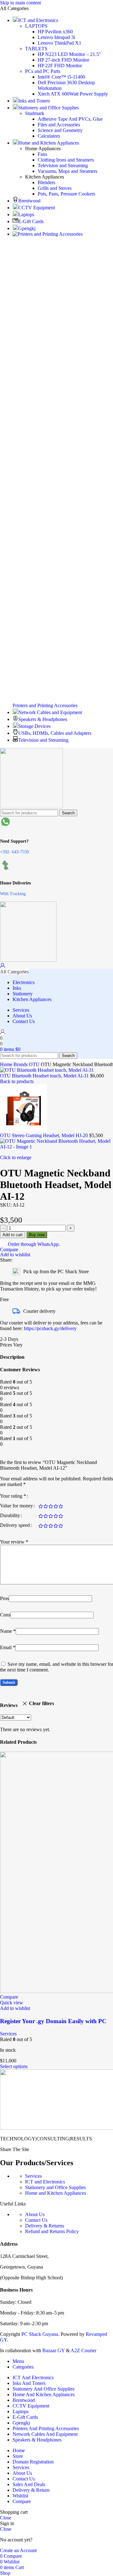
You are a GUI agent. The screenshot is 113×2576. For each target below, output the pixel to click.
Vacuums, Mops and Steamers (67, 171)
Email (8, 1647)
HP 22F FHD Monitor (60, 66)
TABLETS (36, 49)
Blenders (46, 182)
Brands (21, 1064)
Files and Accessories (59, 125)
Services (8, 2034)
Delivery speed (15, 1525)
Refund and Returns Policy (52, 2231)
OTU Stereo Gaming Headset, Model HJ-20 (45, 1135)
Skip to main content (20, 3)
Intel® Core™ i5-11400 (61, 77)
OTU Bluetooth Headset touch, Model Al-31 (45, 1076)
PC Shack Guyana (40, 2334)
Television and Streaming (63, 165)
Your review (14, 1542)
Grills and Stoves (55, 188)
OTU (35, 1064)
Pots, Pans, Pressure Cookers (66, 194)
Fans (42, 154)
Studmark (35, 113)
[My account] (3, 966)
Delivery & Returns (45, 2226)
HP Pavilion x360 (55, 32)
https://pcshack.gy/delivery (50, 1328)
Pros (4, 1598)
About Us (35, 2214)
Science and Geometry (60, 130)
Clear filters (41, 1703)
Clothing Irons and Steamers (66, 160)
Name (8, 1631)
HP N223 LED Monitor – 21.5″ (69, 54)
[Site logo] (31, 807)
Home (7, 1064)
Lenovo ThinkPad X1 (59, 43)
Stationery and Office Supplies (55, 2187)
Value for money (16, 1506)
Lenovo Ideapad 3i (56, 37)
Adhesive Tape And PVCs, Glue (70, 119)
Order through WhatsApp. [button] (34, 1244)
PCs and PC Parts (43, 71)
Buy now (37, 1235)
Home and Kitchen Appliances (56, 2193)
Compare (22, 2501)
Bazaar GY (54, 2350)
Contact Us (36, 2220)
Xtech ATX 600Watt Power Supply (73, 94)
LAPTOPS (36, 26)
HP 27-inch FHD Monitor (63, 60)
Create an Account (18, 2550)
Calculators (49, 136)
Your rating (13, 1496)
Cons (5, 1615)
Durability (10, 1516)
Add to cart (13, 1235)
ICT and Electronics (45, 2182)
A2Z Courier (83, 2350)
